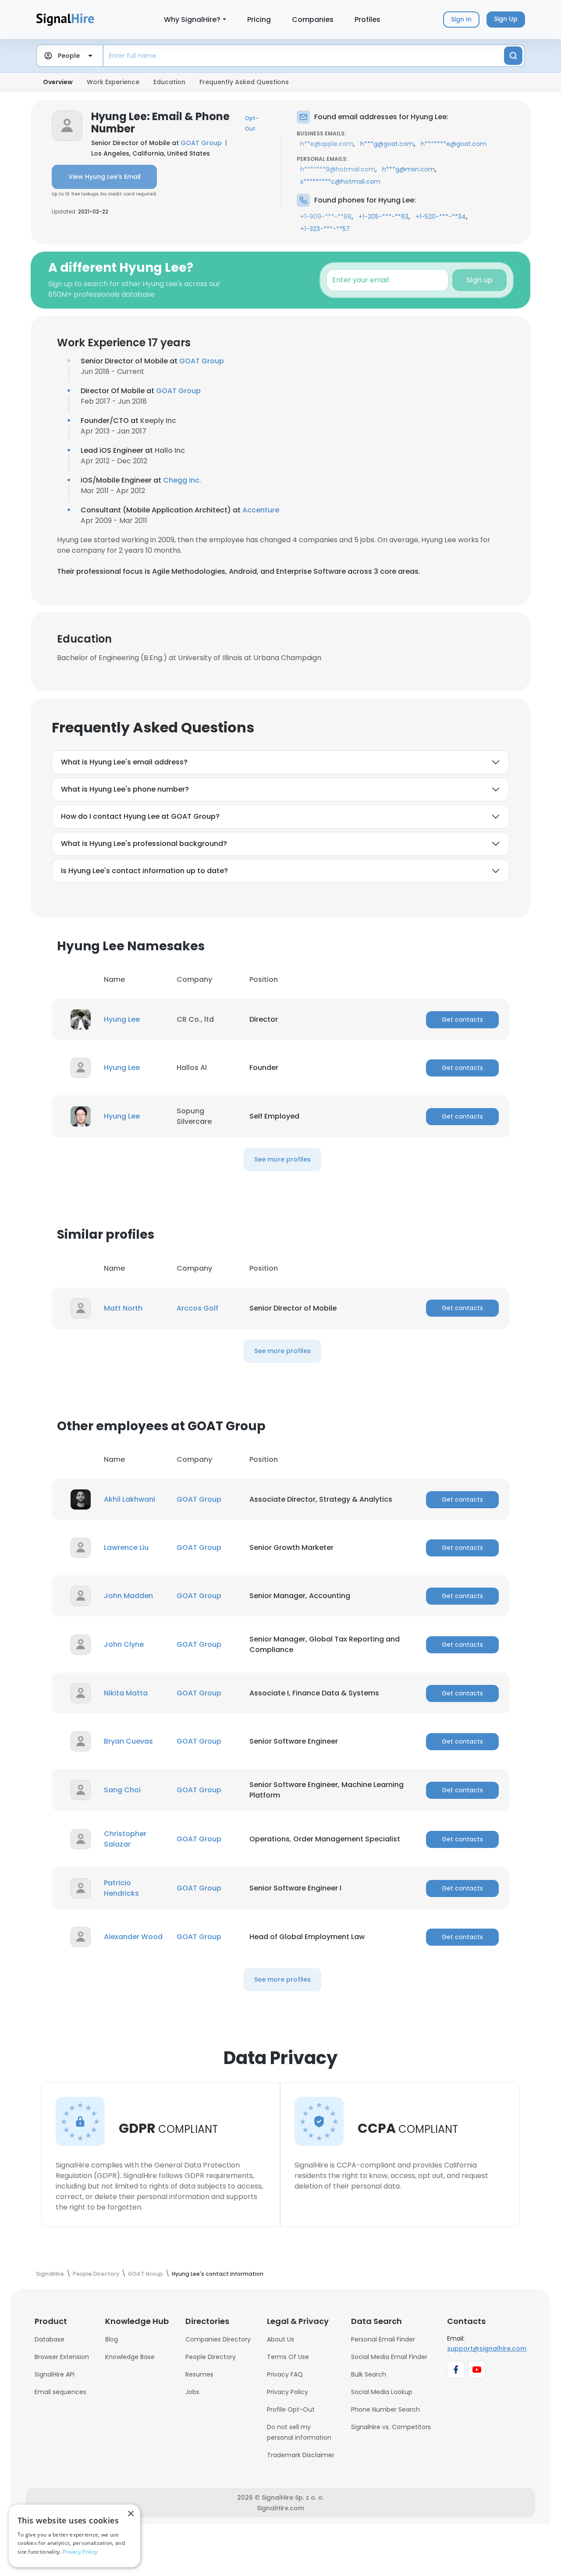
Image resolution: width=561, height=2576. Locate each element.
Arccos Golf (197, 1308)
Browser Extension (62, 2357)
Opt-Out (252, 123)
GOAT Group (201, 143)
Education (169, 82)
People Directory (211, 2357)
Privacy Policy (288, 2392)
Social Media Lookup (382, 2392)
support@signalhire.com (487, 2349)
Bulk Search (369, 2374)
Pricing (259, 20)
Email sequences (60, 2392)
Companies (313, 20)
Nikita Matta (126, 1693)
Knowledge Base (130, 2357)
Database (50, 2339)
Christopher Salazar (125, 1839)
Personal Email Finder (383, 2339)
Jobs (192, 2392)
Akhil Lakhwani (130, 1499)
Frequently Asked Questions (244, 82)
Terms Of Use (288, 2357)
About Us (280, 2339)
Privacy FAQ (285, 2374)
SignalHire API (55, 2374)
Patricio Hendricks (121, 1888)
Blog (112, 2339)
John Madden (128, 1596)
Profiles (367, 20)
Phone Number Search (385, 2409)
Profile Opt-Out (291, 2409)
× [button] (130, 2514)
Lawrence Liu (126, 1547)
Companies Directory (218, 2339)
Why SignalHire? (192, 20)
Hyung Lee (122, 1019)
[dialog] (75, 2536)
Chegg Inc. (182, 480)
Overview (58, 82)
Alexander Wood (133, 1937)
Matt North (123, 1308)
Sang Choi (122, 1790)
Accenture (261, 510)
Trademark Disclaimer (301, 2455)
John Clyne (124, 1644)
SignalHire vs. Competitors (391, 2427)
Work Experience (113, 82)
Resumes (199, 2374)
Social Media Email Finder (389, 2357)
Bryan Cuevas (128, 1741)
